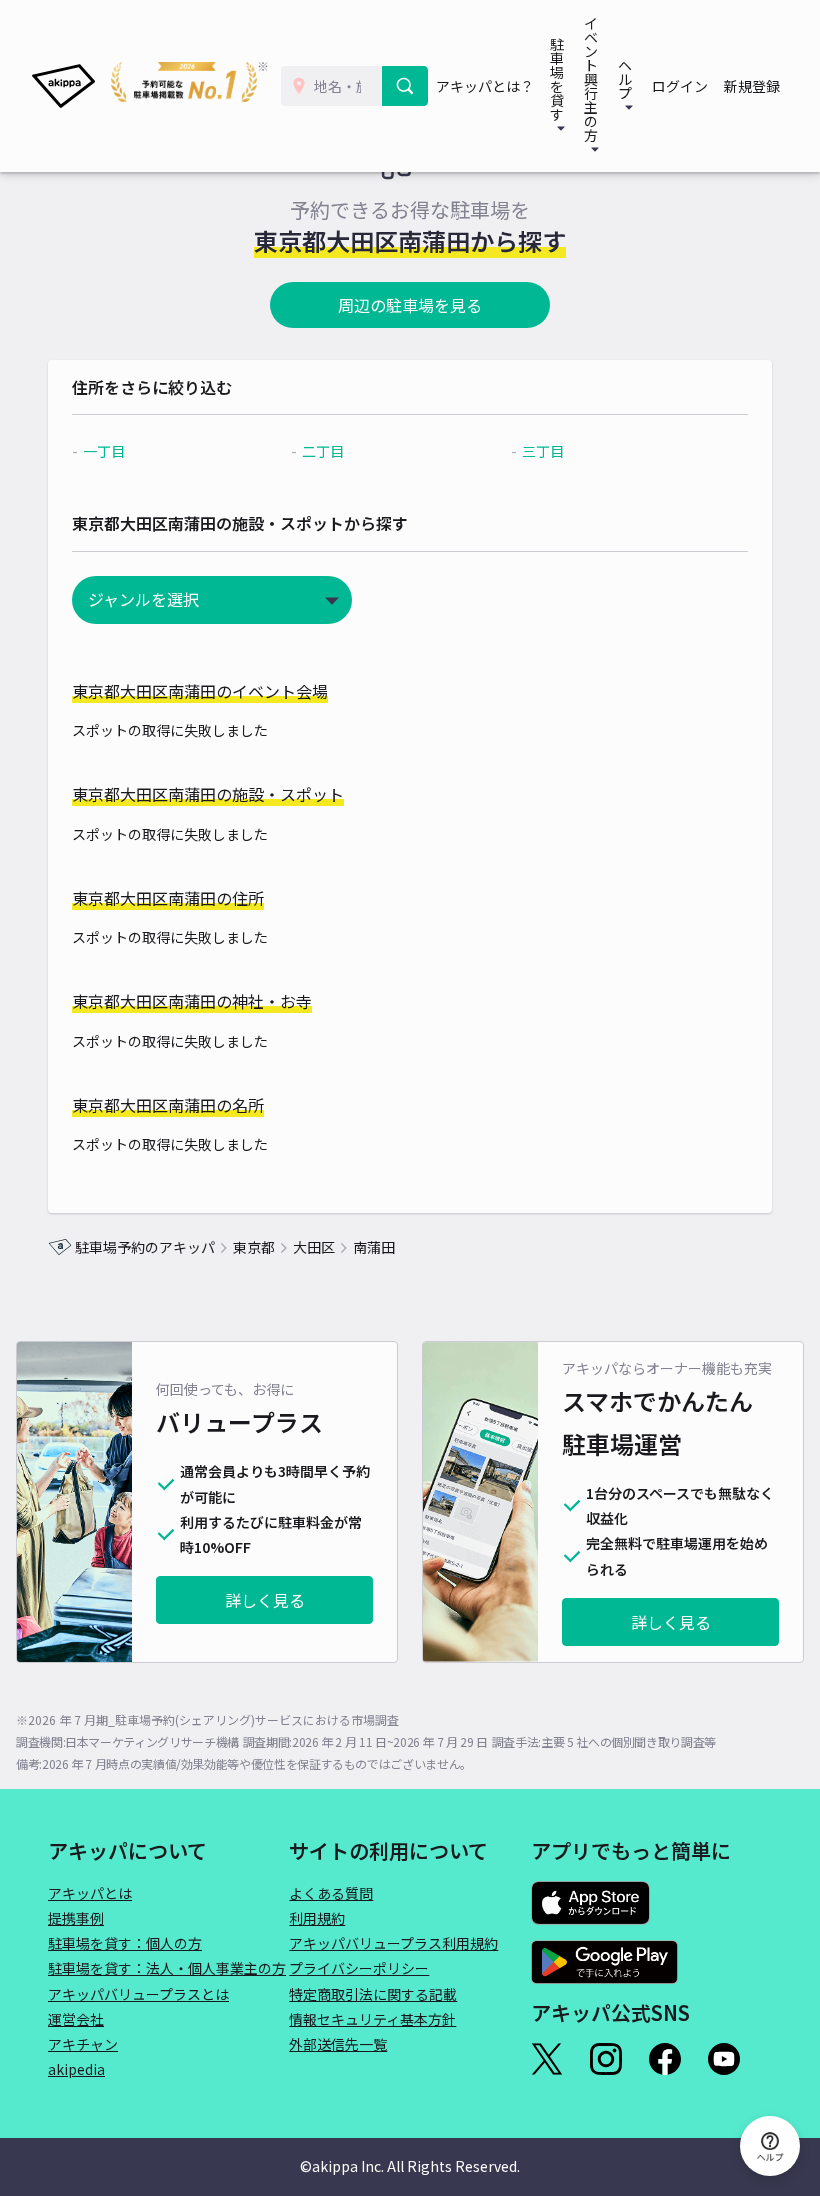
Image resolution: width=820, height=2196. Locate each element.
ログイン (680, 86)
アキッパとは (90, 1893)
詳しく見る (265, 1600)
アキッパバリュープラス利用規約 (393, 1943)
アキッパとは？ (485, 86)
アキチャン (83, 2044)
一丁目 (104, 451)
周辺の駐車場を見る (410, 305)
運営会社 (76, 2019)
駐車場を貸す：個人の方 (125, 1943)
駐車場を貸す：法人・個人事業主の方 (167, 1968)
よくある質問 (331, 1893)
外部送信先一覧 (338, 2044)
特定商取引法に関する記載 (373, 1994)
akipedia (76, 2069)
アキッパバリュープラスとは (138, 1994)
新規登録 (752, 86)
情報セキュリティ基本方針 (372, 2019)
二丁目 (323, 451)
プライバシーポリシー (359, 1968)
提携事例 (76, 1918)
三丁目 (543, 451)
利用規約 (317, 1918)
